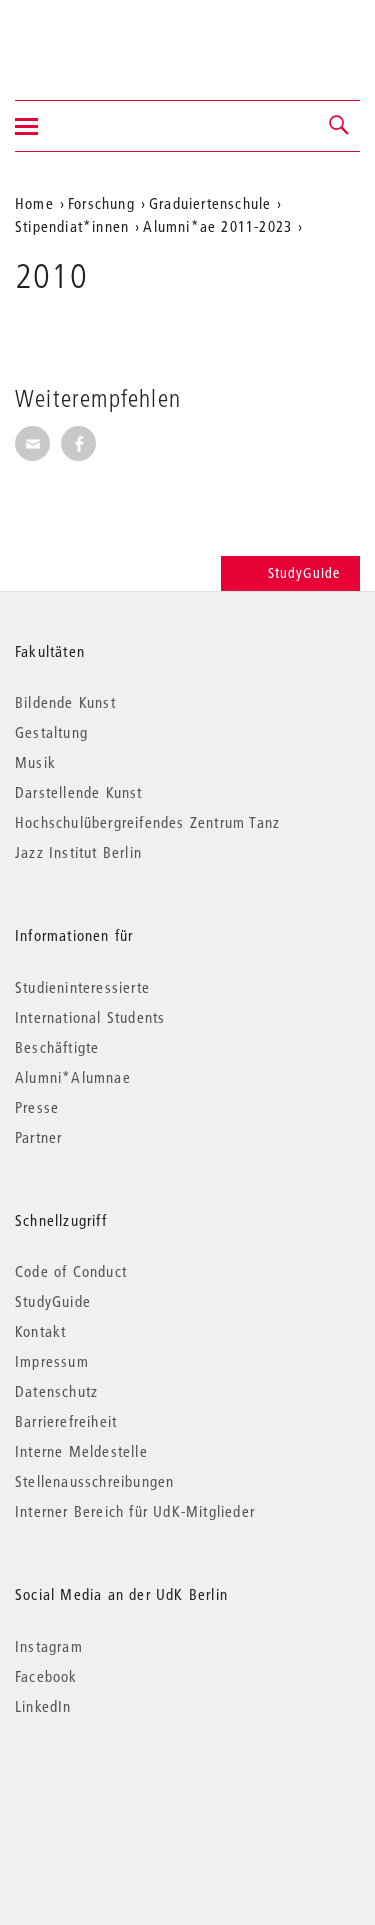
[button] (340, 126)
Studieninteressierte (82, 987)
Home (34, 203)
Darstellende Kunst (79, 792)
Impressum (52, 1361)
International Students (90, 1017)
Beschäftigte (57, 1047)
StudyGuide (304, 573)
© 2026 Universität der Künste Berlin (119, 1790)
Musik (35, 762)
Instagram (49, 1646)
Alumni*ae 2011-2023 (217, 226)
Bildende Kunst (65, 702)
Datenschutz (56, 1391)
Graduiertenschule (210, 203)
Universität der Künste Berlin (93, 37)
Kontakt (40, 1331)
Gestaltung (51, 732)
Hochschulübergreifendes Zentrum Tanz (147, 822)
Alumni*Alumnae (73, 1077)
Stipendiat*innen (72, 226)
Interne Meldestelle (81, 1451)
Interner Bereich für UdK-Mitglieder (135, 1511)
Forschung (101, 203)
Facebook (46, 1676)
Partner (38, 1137)
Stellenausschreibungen (94, 1481)
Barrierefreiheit (66, 1421)
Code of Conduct (71, 1271)
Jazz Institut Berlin (78, 852)
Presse (37, 1107)
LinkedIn (43, 1706)
